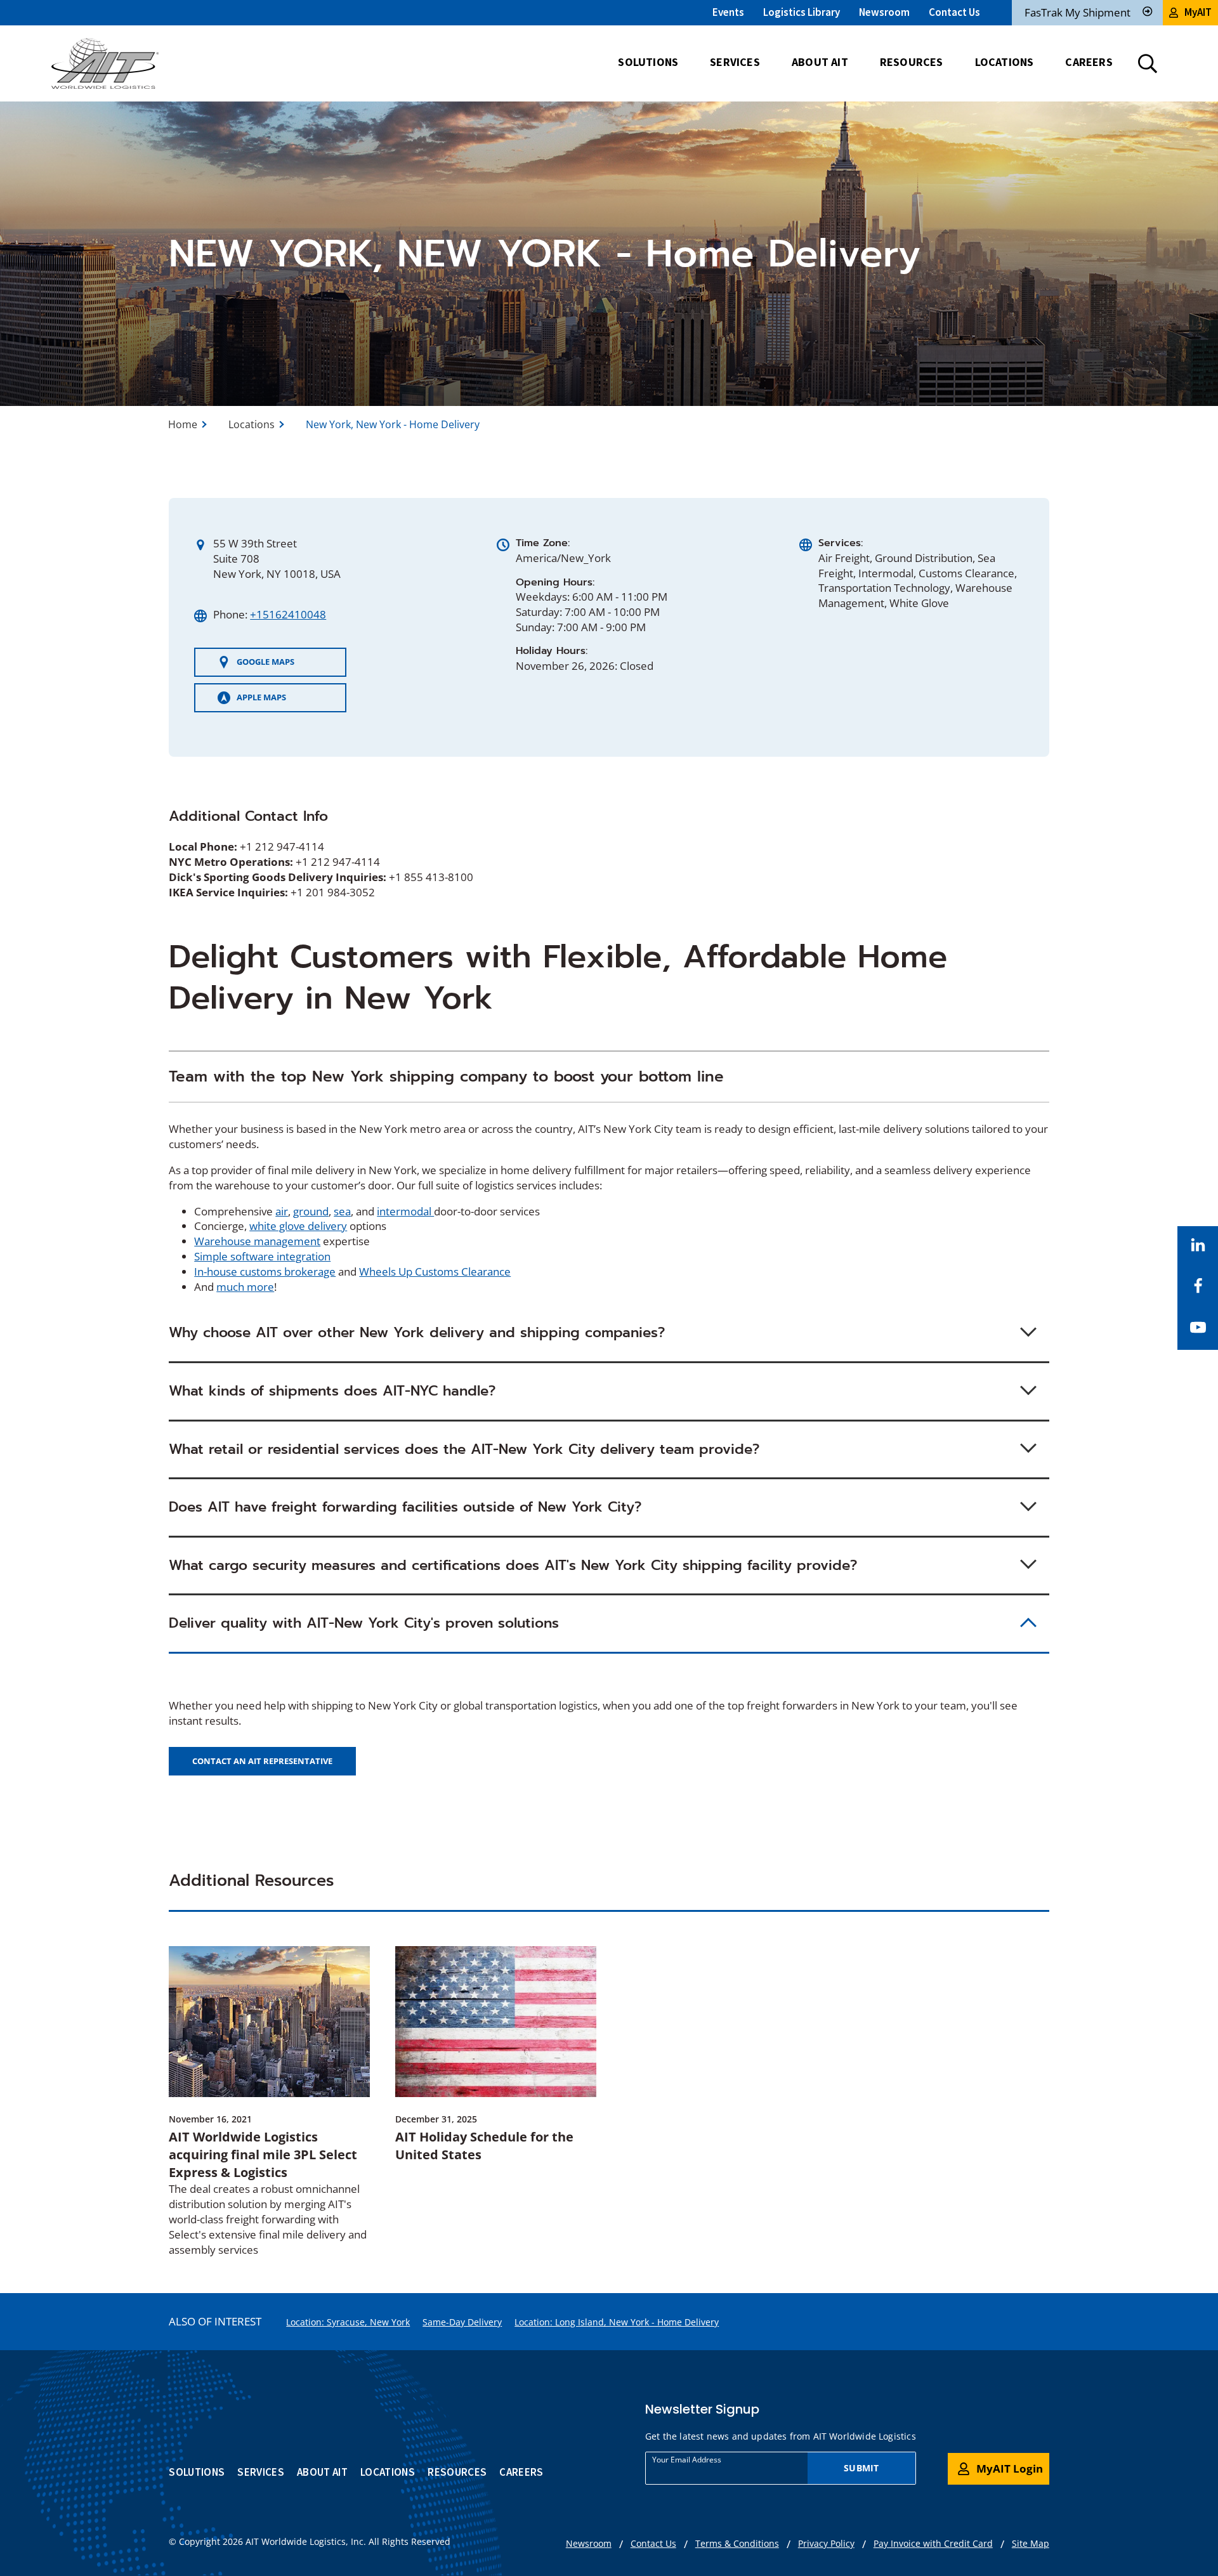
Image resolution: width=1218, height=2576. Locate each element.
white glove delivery (298, 1226)
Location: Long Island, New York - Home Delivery (617, 2322)
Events (728, 12)
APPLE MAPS (252, 702)
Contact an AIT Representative (262, 1761)
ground (311, 1211)
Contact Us (954, 12)
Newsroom (884, 12)
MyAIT (1198, 12)
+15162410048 (288, 614)
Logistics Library (802, 12)
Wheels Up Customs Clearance (435, 1272)
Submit (861, 2468)
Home (183, 424)
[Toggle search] (1148, 63)
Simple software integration (262, 1256)
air (282, 1211)
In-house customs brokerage (265, 1272)
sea (342, 1211)
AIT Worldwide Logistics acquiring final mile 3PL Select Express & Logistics (263, 2154)
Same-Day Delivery (462, 2322)
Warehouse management (257, 1241)
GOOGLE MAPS (256, 666)
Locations (252, 424)
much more (245, 1287)
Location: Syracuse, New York (348, 2322)
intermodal (405, 1211)
